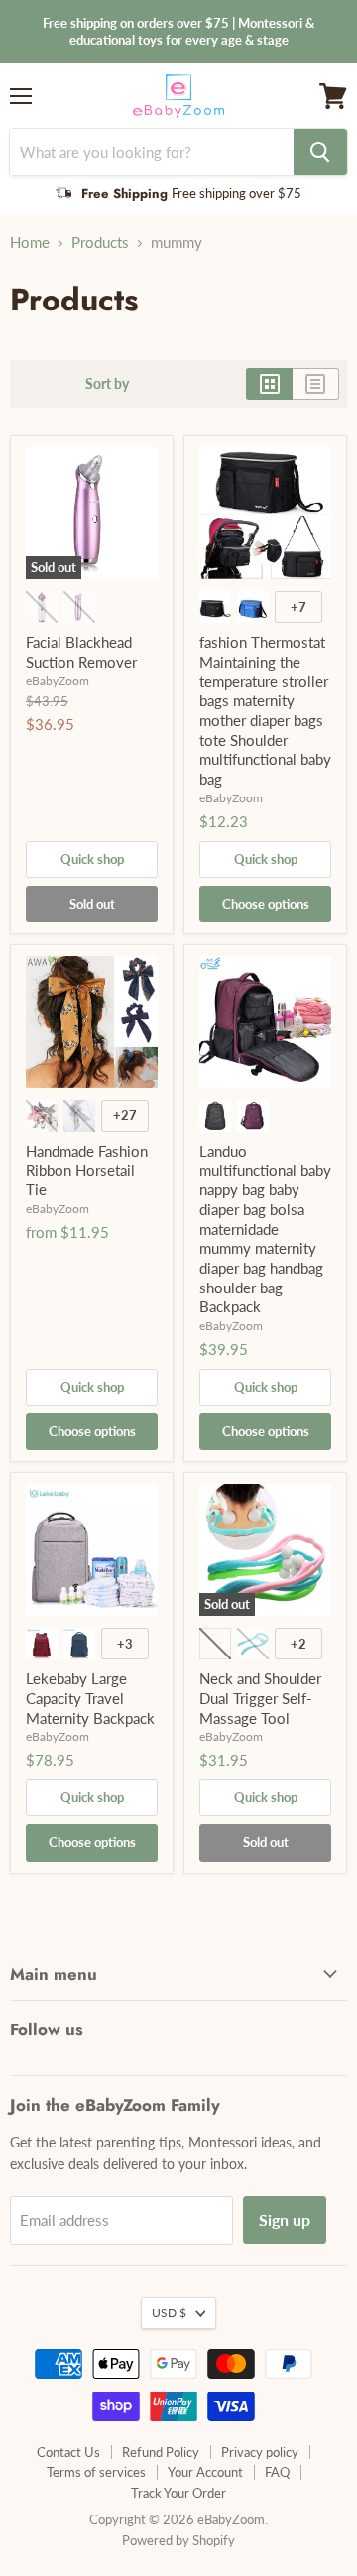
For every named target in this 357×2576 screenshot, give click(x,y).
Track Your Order (178, 2493)
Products (100, 243)
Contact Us (68, 2452)
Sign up (285, 2219)
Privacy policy (260, 2452)
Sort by (107, 384)
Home (30, 243)
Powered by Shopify (178, 2540)
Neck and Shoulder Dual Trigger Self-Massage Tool (260, 1698)
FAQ (277, 2472)
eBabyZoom (58, 681)
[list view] (316, 384)
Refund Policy (161, 2452)
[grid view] (269, 384)
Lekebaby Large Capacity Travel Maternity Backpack (90, 1698)
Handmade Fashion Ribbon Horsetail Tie (87, 1170)
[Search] (320, 152)
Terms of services (96, 2472)
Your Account (205, 2472)
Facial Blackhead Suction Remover (81, 652)
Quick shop (92, 859)
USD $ (169, 2313)
